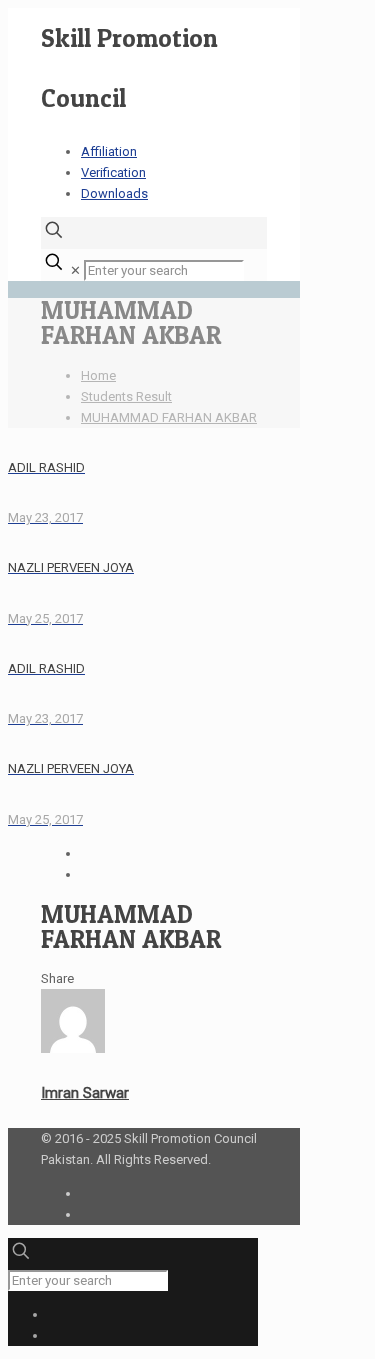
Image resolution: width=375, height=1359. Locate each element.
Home (98, 375)
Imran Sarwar (85, 1093)
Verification (113, 172)
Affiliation (109, 151)
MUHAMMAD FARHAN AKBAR (169, 417)
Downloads (114, 193)
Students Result (126, 396)
